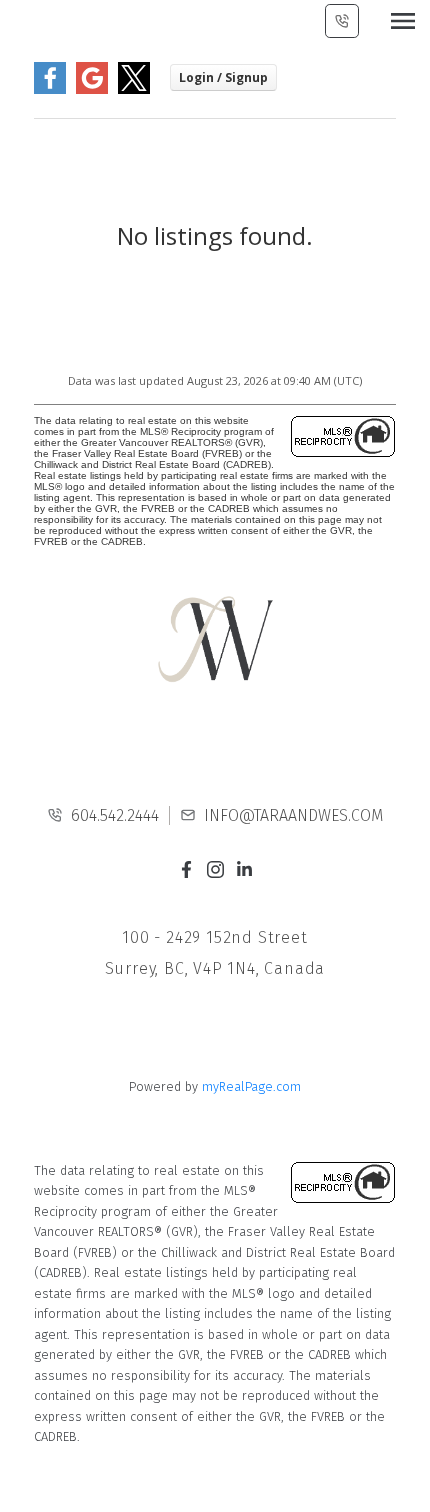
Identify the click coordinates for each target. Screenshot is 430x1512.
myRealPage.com (251, 1086)
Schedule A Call (342, 21)
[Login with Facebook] (50, 89)
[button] (186, 869)
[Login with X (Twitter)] (134, 89)
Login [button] (223, 77)
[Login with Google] (92, 89)
